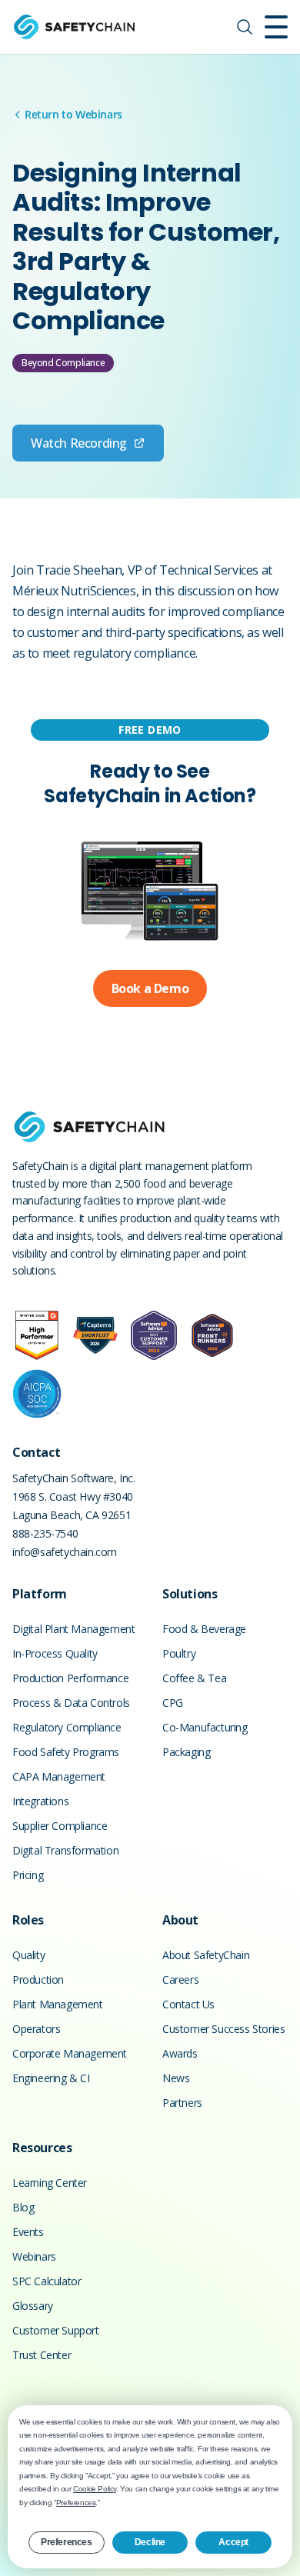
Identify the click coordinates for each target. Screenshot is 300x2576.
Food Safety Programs (66, 1752)
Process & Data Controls (71, 1703)
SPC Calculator (47, 2281)
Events (28, 2232)
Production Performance (70, 1678)
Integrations (40, 1801)
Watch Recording (79, 443)
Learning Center (50, 2183)
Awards (180, 2053)
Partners (182, 2103)
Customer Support (56, 2330)
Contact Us (188, 2004)
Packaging (186, 1752)
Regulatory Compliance (67, 1727)
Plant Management (58, 2004)
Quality (28, 1955)
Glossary (33, 2306)
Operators (36, 2029)
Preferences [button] (76, 2503)
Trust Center (42, 2355)
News (176, 2078)
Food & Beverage (204, 1629)
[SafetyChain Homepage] (74, 27)
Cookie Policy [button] (95, 2489)
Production (38, 1979)
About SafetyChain (206, 1955)
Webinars (34, 2256)
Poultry (179, 1653)
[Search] (245, 27)
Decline (150, 2542)
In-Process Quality (55, 1653)
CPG (173, 1703)
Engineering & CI (51, 2078)
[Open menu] (276, 27)
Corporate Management (70, 2053)
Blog (23, 2207)
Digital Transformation (65, 1850)
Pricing (28, 1875)
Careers (180, 1979)
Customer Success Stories (223, 2029)
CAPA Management (59, 1776)
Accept (233, 2542)
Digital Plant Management (73, 1629)
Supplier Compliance (60, 1826)
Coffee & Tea (194, 1678)
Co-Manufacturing (205, 1727)
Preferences (67, 2542)
